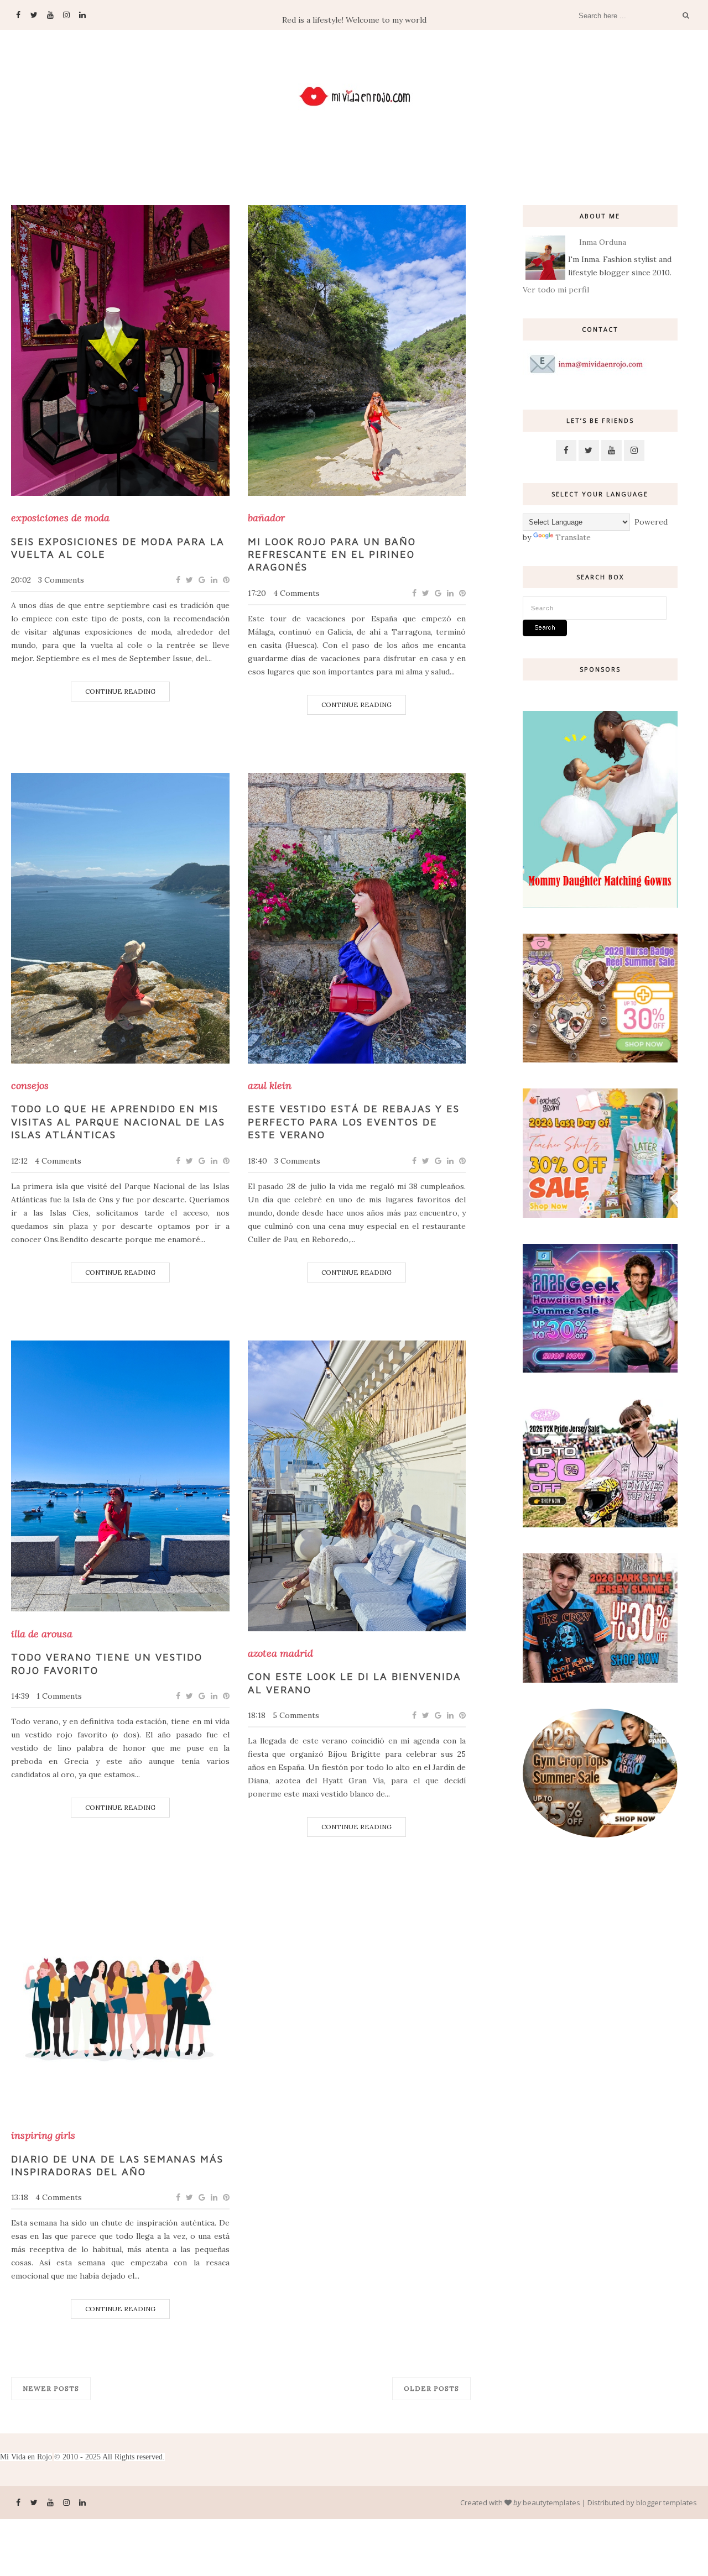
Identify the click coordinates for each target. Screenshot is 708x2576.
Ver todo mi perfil (556, 290)
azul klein (270, 1086)
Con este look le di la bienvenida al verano (355, 1683)
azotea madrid (280, 1653)
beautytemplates (551, 2502)
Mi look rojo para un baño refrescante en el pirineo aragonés (332, 554)
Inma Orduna (603, 242)
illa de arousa (42, 1634)
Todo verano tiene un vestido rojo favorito (107, 1663)
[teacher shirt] (600, 1215)
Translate (573, 537)
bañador (266, 518)
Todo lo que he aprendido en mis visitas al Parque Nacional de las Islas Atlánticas (118, 1122)
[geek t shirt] (600, 1370)
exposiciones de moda (60, 518)
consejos (30, 1086)
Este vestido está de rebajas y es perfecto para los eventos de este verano (354, 1122)
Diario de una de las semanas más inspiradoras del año (117, 2165)
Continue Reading (120, 691)
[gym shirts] (600, 1835)
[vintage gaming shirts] (600, 1680)
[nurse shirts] (600, 1060)
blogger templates (667, 2502)
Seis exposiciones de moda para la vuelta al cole (118, 548)
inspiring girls (43, 2135)
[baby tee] (600, 1525)
